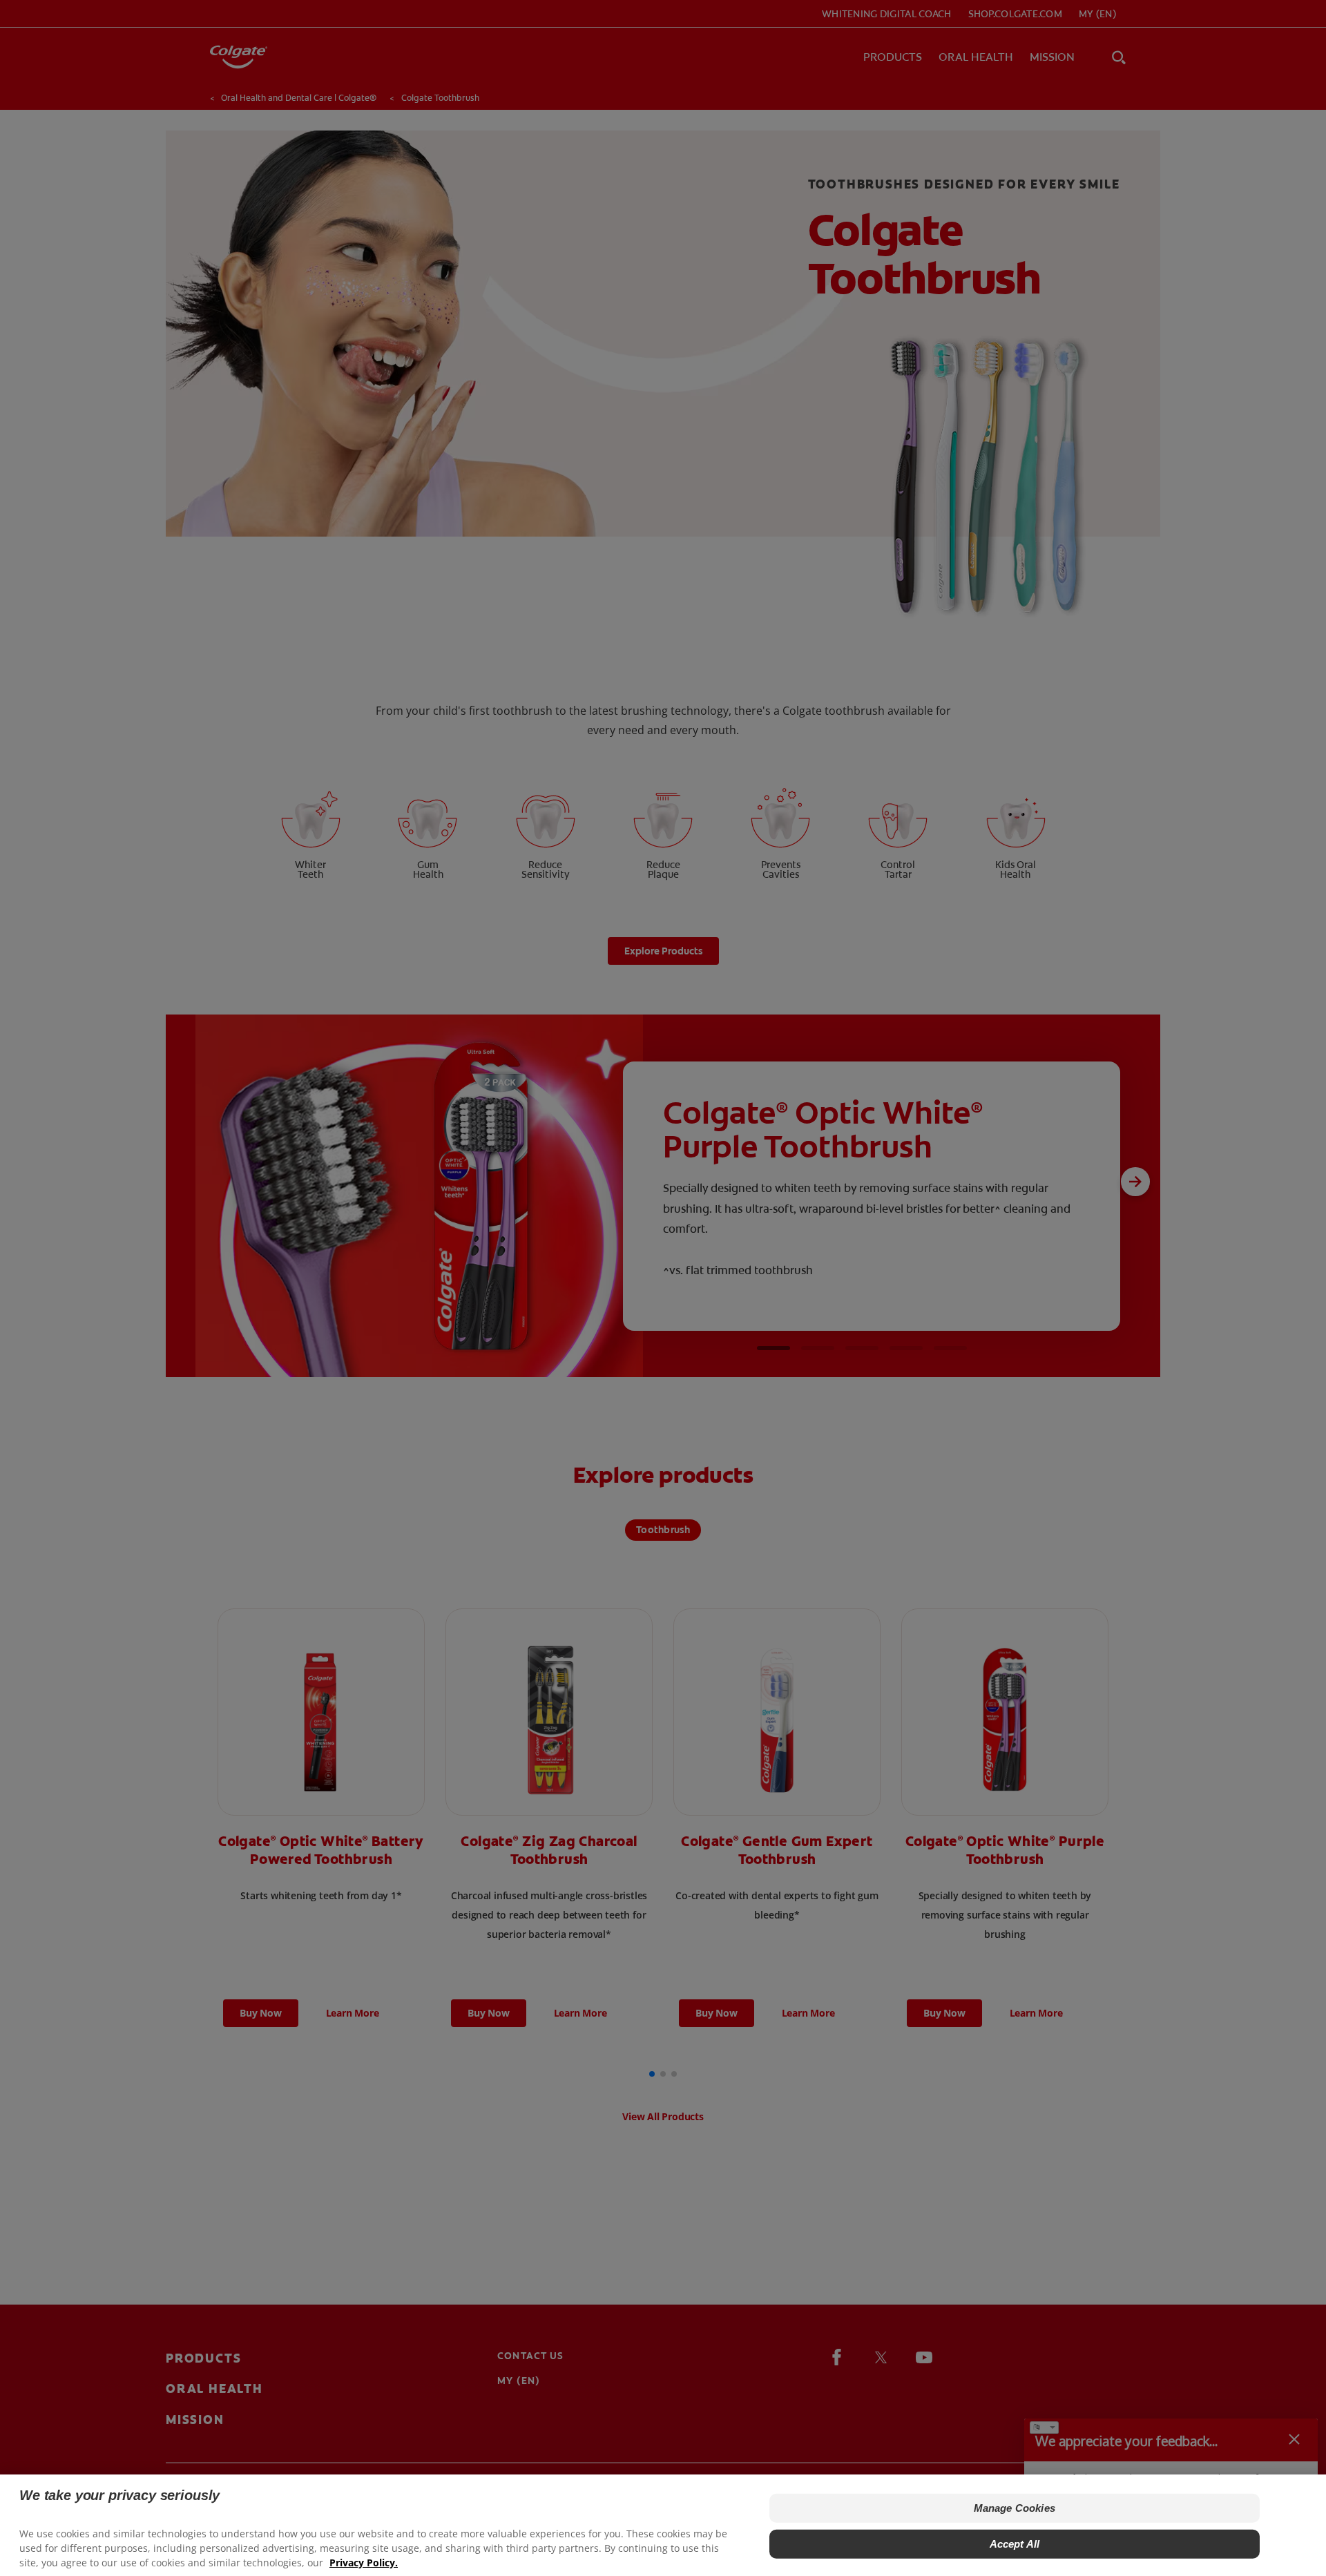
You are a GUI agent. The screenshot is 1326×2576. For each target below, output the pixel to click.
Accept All (1015, 2544)
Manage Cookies (1015, 2508)
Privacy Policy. (364, 2563)
